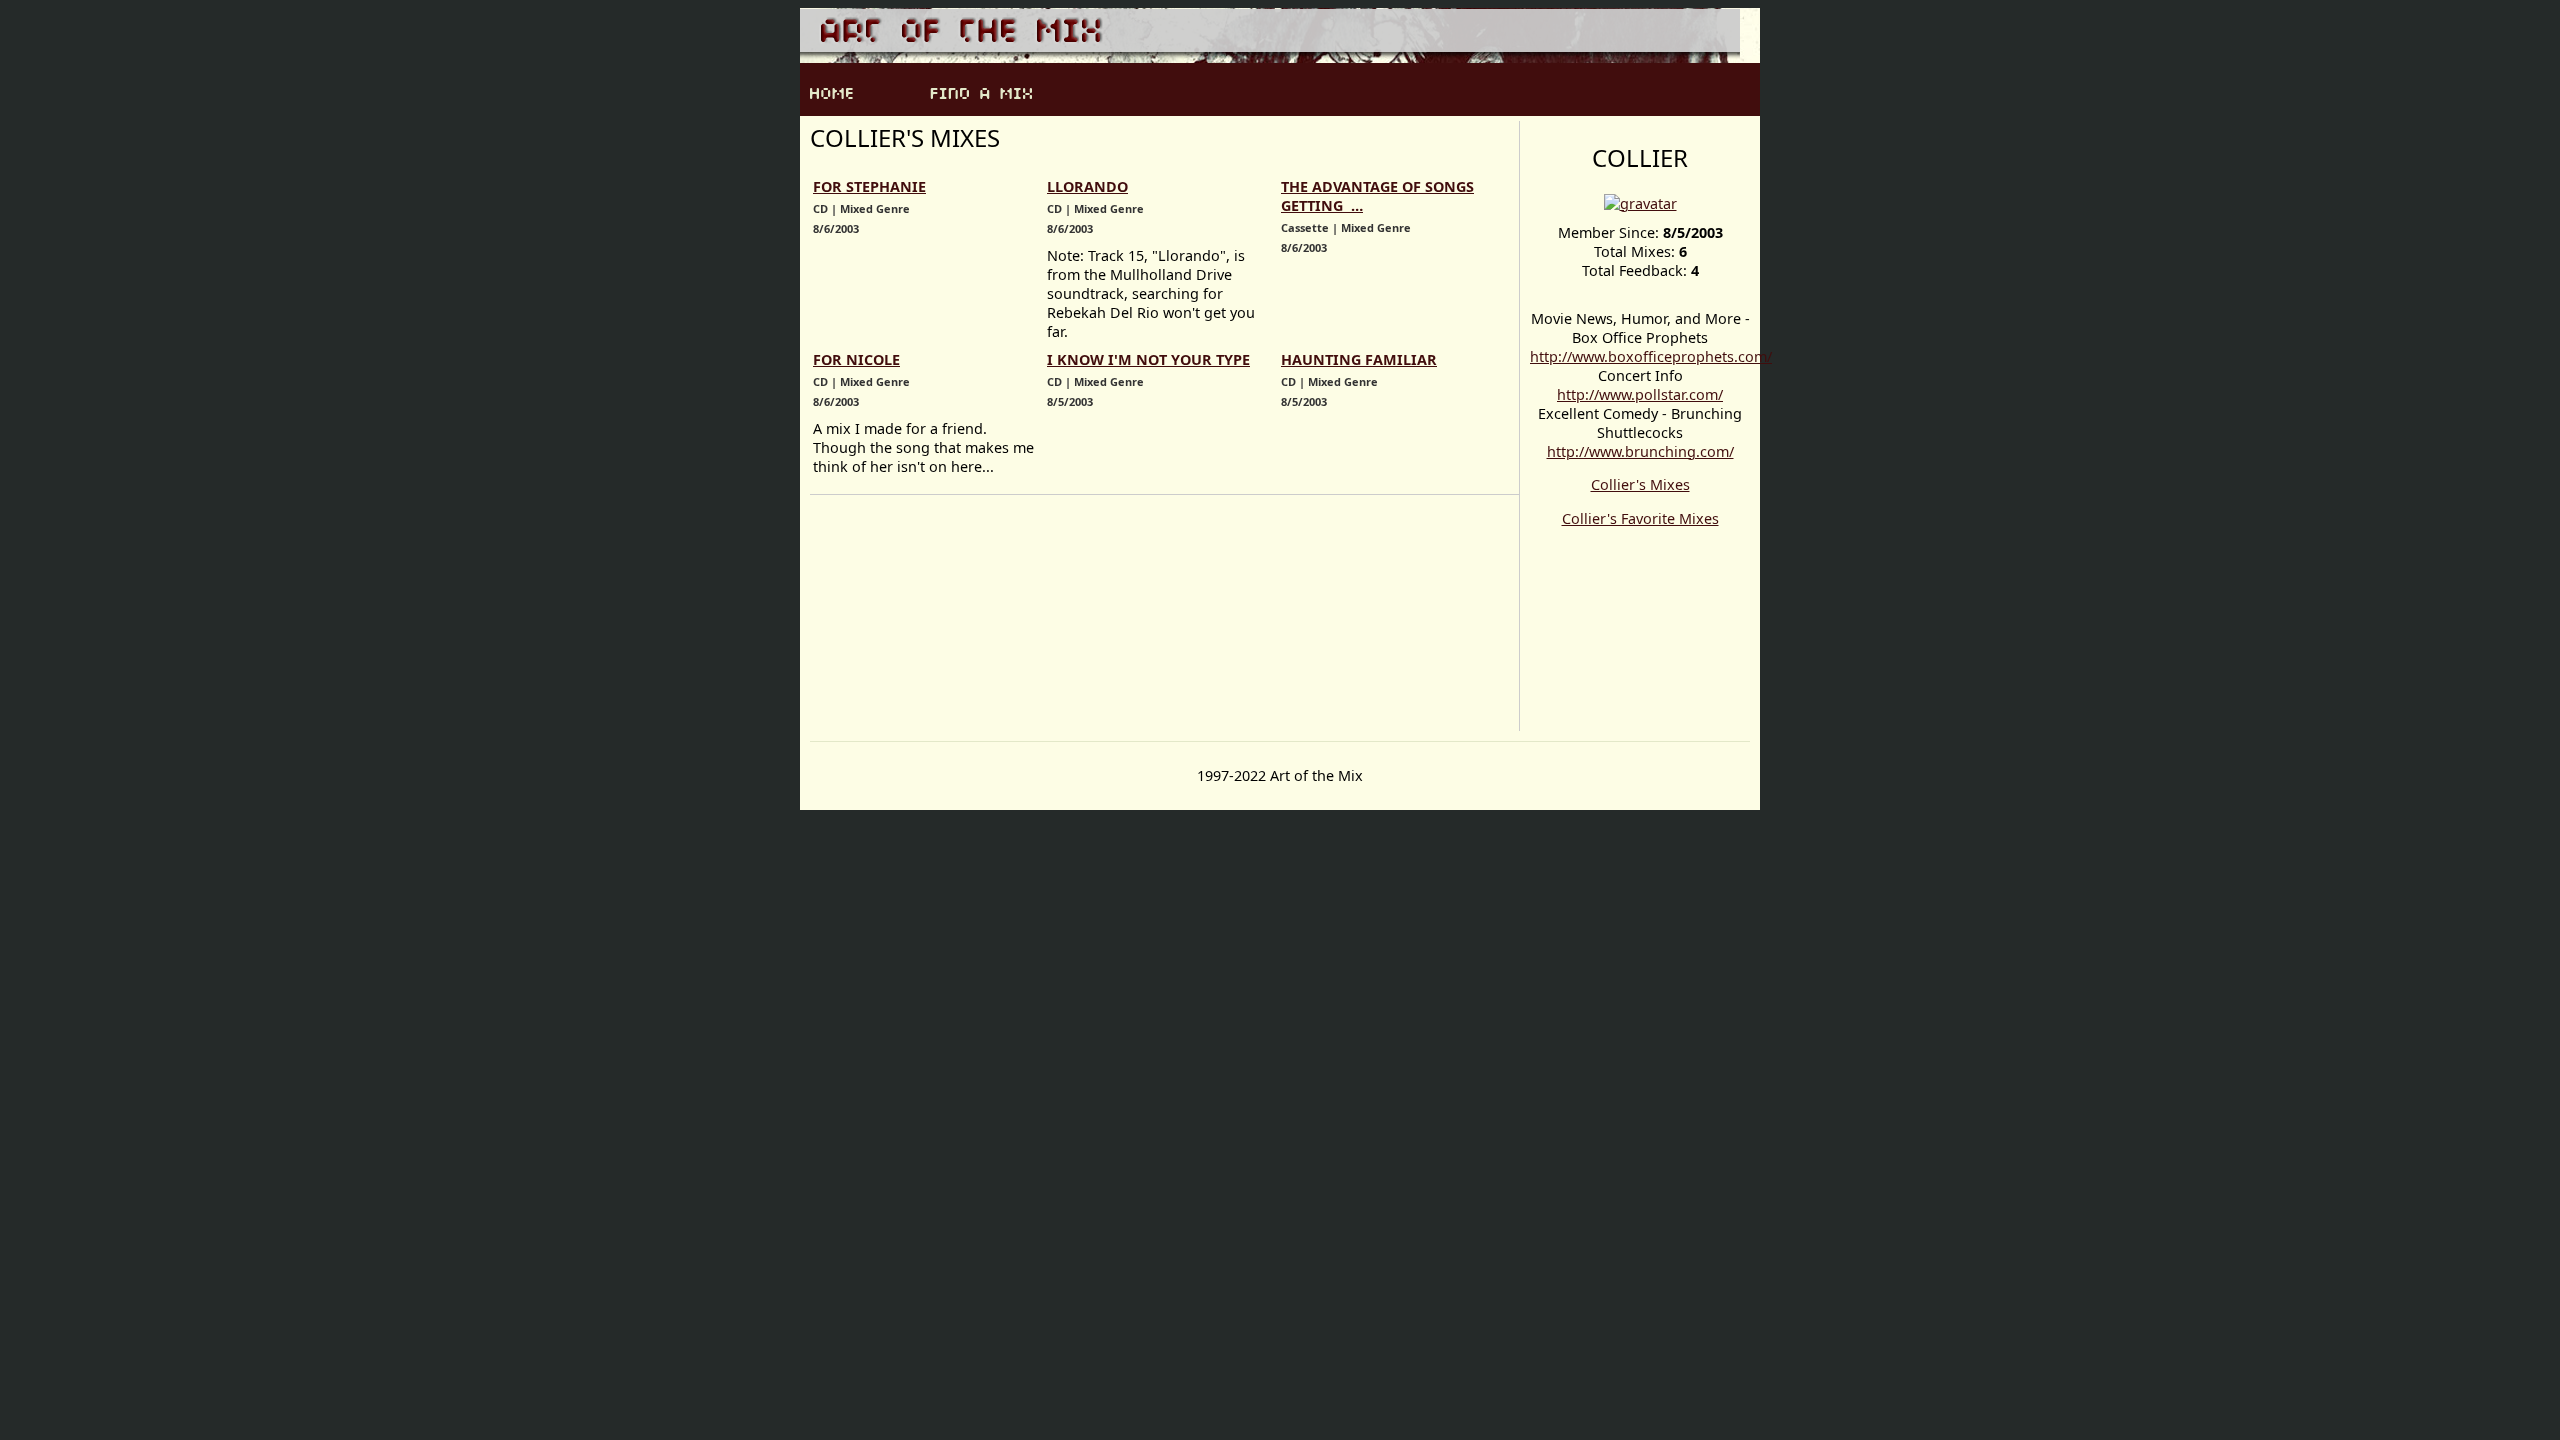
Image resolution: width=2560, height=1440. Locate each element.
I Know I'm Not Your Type (1148, 359)
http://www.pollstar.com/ (1640, 394)
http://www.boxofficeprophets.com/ (1651, 356)
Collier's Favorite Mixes (1640, 518)
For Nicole (856, 359)
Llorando (1087, 186)
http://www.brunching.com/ (1640, 451)
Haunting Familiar (1359, 359)
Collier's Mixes (1640, 484)
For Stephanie (869, 186)
